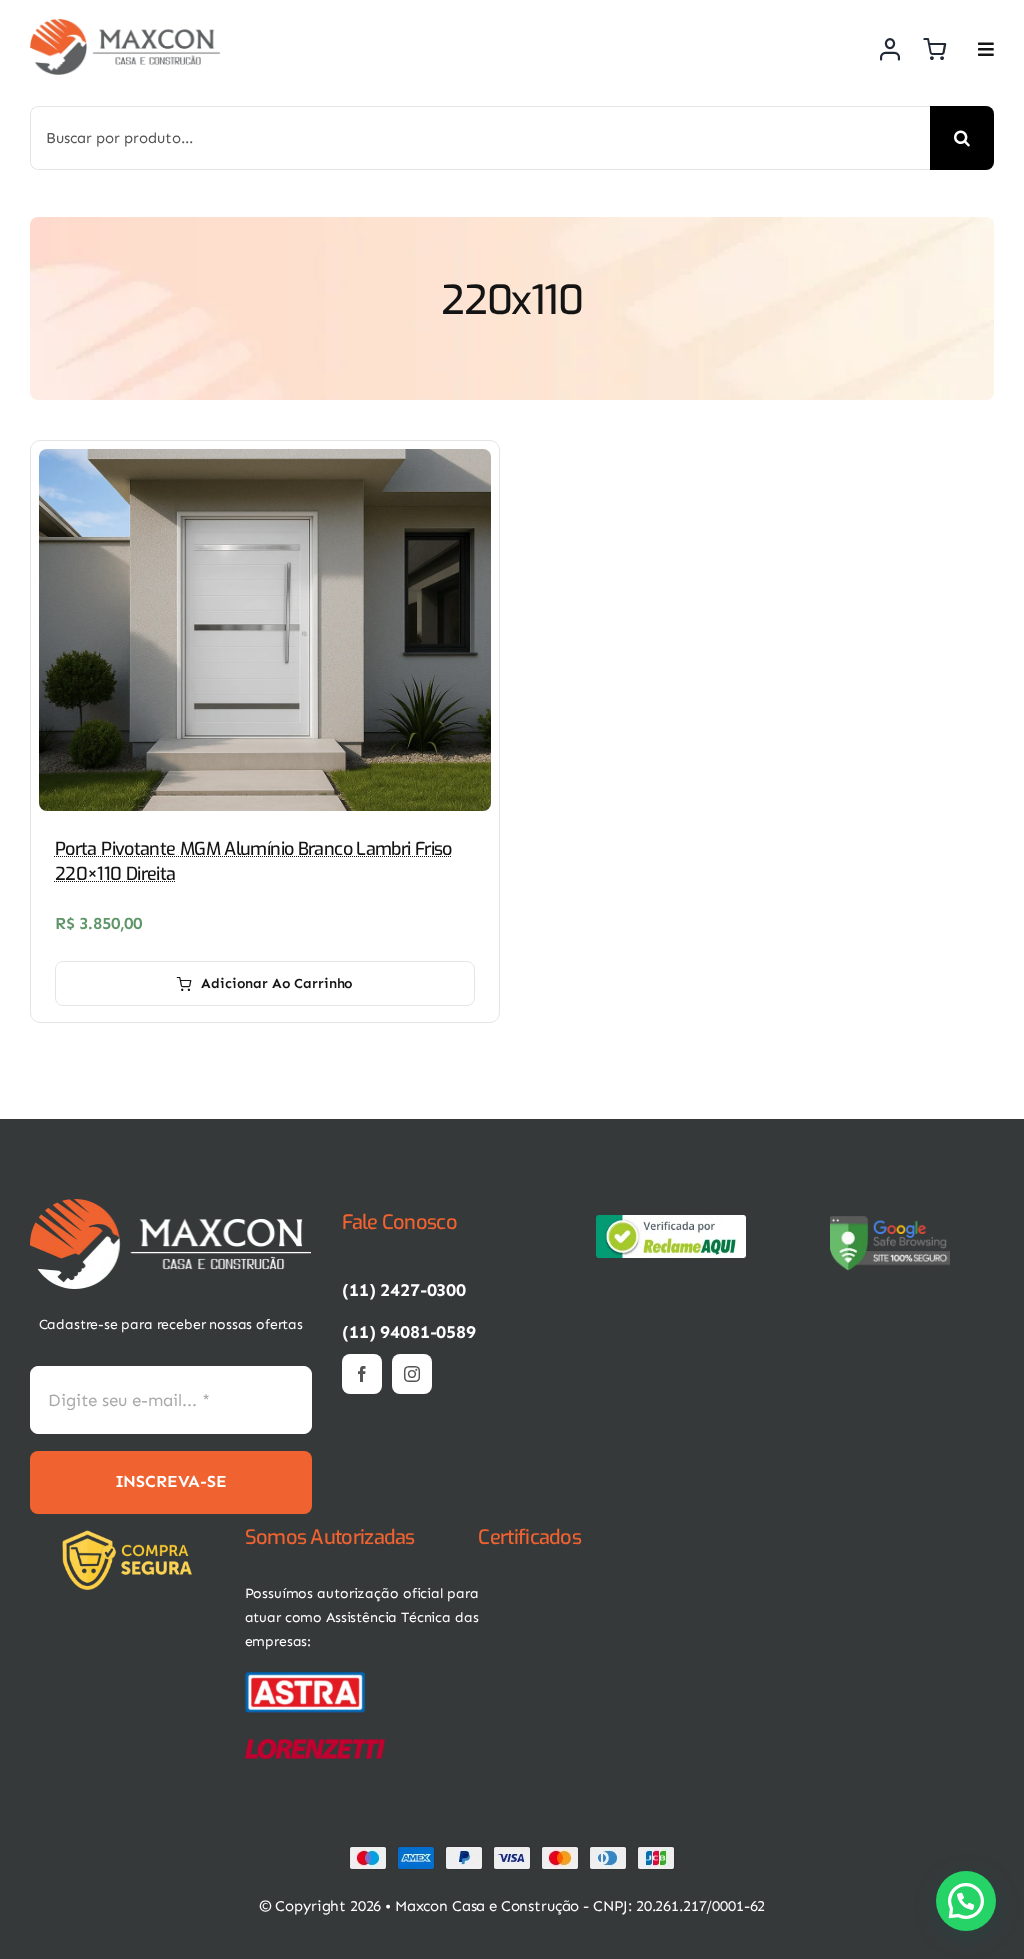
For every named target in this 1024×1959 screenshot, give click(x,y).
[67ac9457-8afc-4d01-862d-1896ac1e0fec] (671, 1223)
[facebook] (362, 1374)
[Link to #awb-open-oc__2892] (986, 49)
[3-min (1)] (132, 1538)
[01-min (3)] (305, 1678)
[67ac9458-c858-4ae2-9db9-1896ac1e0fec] (890, 1223)
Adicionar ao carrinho (277, 983)
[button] (966, 1901)
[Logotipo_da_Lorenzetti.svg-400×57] (315, 1747)
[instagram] (412, 1374)
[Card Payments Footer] (512, 1854)
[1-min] (125, 27)
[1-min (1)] (171, 1207)
